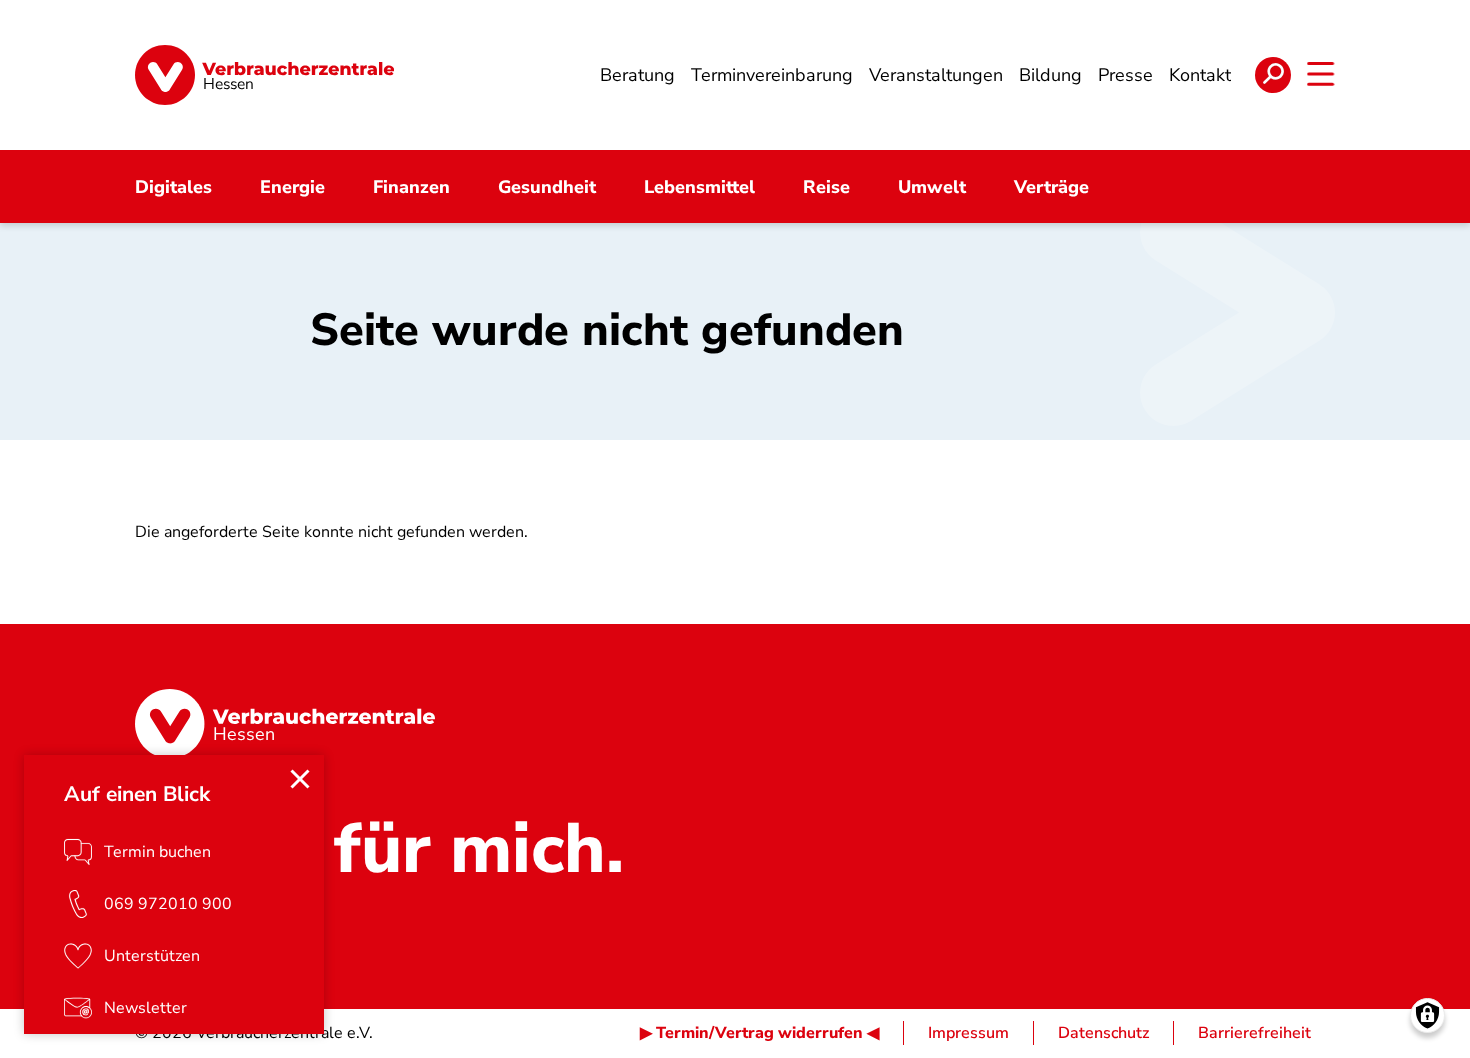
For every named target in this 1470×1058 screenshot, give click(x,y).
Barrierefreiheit (1254, 1033)
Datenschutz (1103, 1033)
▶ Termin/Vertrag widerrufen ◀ (759, 1033)
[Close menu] (300, 779)
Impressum (968, 1033)
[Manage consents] (1427, 1015)
